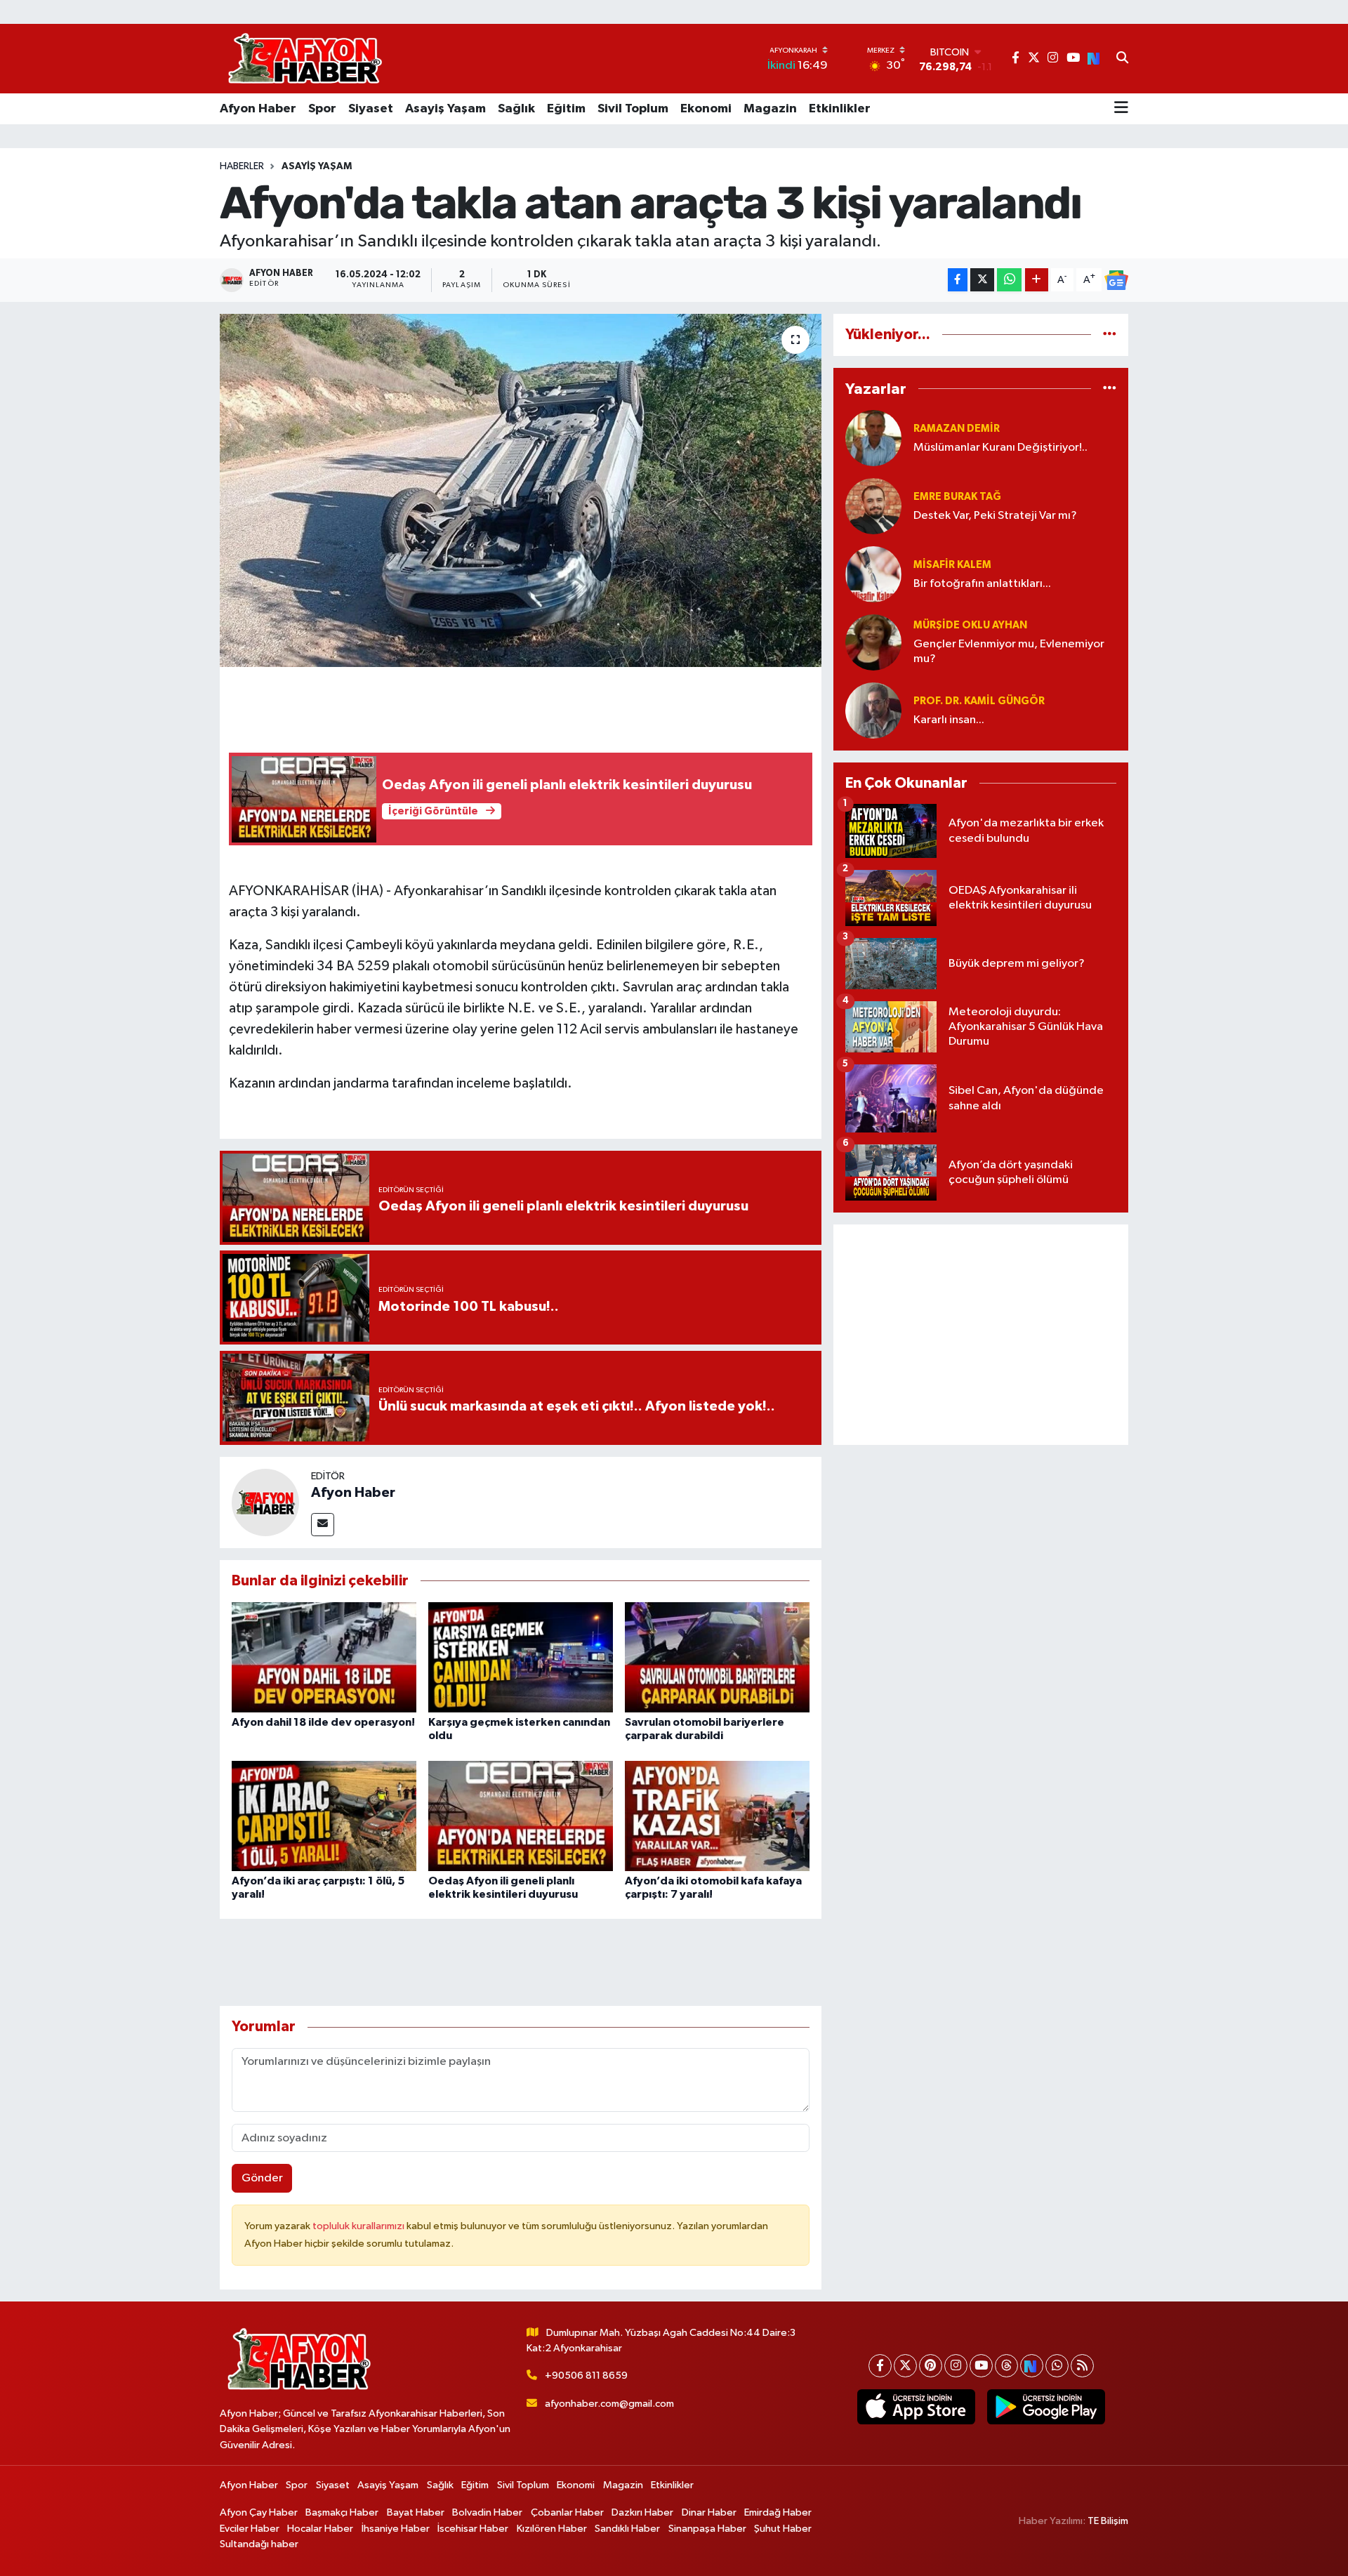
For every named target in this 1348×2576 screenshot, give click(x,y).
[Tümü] (1110, 335)
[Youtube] (981, 2366)
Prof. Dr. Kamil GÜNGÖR (979, 701)
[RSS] (1082, 2366)
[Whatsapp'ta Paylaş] (1009, 280)
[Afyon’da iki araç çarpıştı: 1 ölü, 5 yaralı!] (324, 1815)
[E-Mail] (323, 1525)
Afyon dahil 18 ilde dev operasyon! (323, 1722)
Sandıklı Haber (627, 2529)
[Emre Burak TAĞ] (873, 506)
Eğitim (566, 109)
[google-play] (1046, 2407)
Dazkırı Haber (642, 2512)
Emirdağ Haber (778, 2512)
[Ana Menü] (1121, 109)
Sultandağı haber (259, 2544)
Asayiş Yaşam (445, 109)
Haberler (242, 166)
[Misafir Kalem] (873, 574)
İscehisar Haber (473, 2529)
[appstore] (916, 2407)
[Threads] (1006, 2366)
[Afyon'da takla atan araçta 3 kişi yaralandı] (521, 490)
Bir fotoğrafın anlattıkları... (982, 584)
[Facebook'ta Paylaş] (958, 280)
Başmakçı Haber (342, 2512)
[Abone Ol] (1116, 280)
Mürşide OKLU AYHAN (970, 625)
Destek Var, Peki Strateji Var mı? (995, 516)
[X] (905, 2366)
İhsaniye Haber (396, 2529)
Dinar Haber (709, 2512)
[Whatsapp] (1057, 2366)
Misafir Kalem (952, 565)
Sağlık (516, 109)
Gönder (262, 2178)
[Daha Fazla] (1037, 280)
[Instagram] (956, 2366)
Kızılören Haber (552, 2529)
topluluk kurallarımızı (359, 2226)
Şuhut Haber (783, 2529)
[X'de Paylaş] (982, 280)
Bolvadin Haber (487, 2512)
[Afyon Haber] (265, 1502)
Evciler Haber (250, 2529)
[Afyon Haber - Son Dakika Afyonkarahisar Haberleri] (305, 59)
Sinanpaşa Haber (707, 2529)
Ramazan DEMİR (957, 429)
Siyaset (371, 109)
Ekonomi (706, 109)
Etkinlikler (840, 109)
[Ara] (1122, 59)
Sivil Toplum (633, 109)
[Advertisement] (981, 1335)
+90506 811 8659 (586, 2376)
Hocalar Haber (320, 2529)
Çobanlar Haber (567, 2512)
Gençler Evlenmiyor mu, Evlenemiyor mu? (1009, 652)
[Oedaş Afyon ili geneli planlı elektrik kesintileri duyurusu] (521, 1815)
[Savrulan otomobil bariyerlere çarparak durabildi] (717, 1657)
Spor (322, 109)
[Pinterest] (931, 2366)
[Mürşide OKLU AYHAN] (873, 642)
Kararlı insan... (949, 720)
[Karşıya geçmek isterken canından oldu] (521, 1657)
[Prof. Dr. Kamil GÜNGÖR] (873, 710)
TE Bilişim (1108, 2521)
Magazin (770, 109)
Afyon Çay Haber (259, 2512)
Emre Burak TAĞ (957, 497)
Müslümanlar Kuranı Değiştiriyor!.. (1000, 448)
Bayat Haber (416, 2512)
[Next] (1032, 2366)
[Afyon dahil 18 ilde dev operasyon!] (324, 1657)
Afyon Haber (258, 109)
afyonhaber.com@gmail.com (609, 2404)
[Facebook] (880, 2366)
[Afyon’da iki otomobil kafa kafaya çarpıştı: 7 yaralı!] (717, 1815)
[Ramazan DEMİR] (873, 438)
